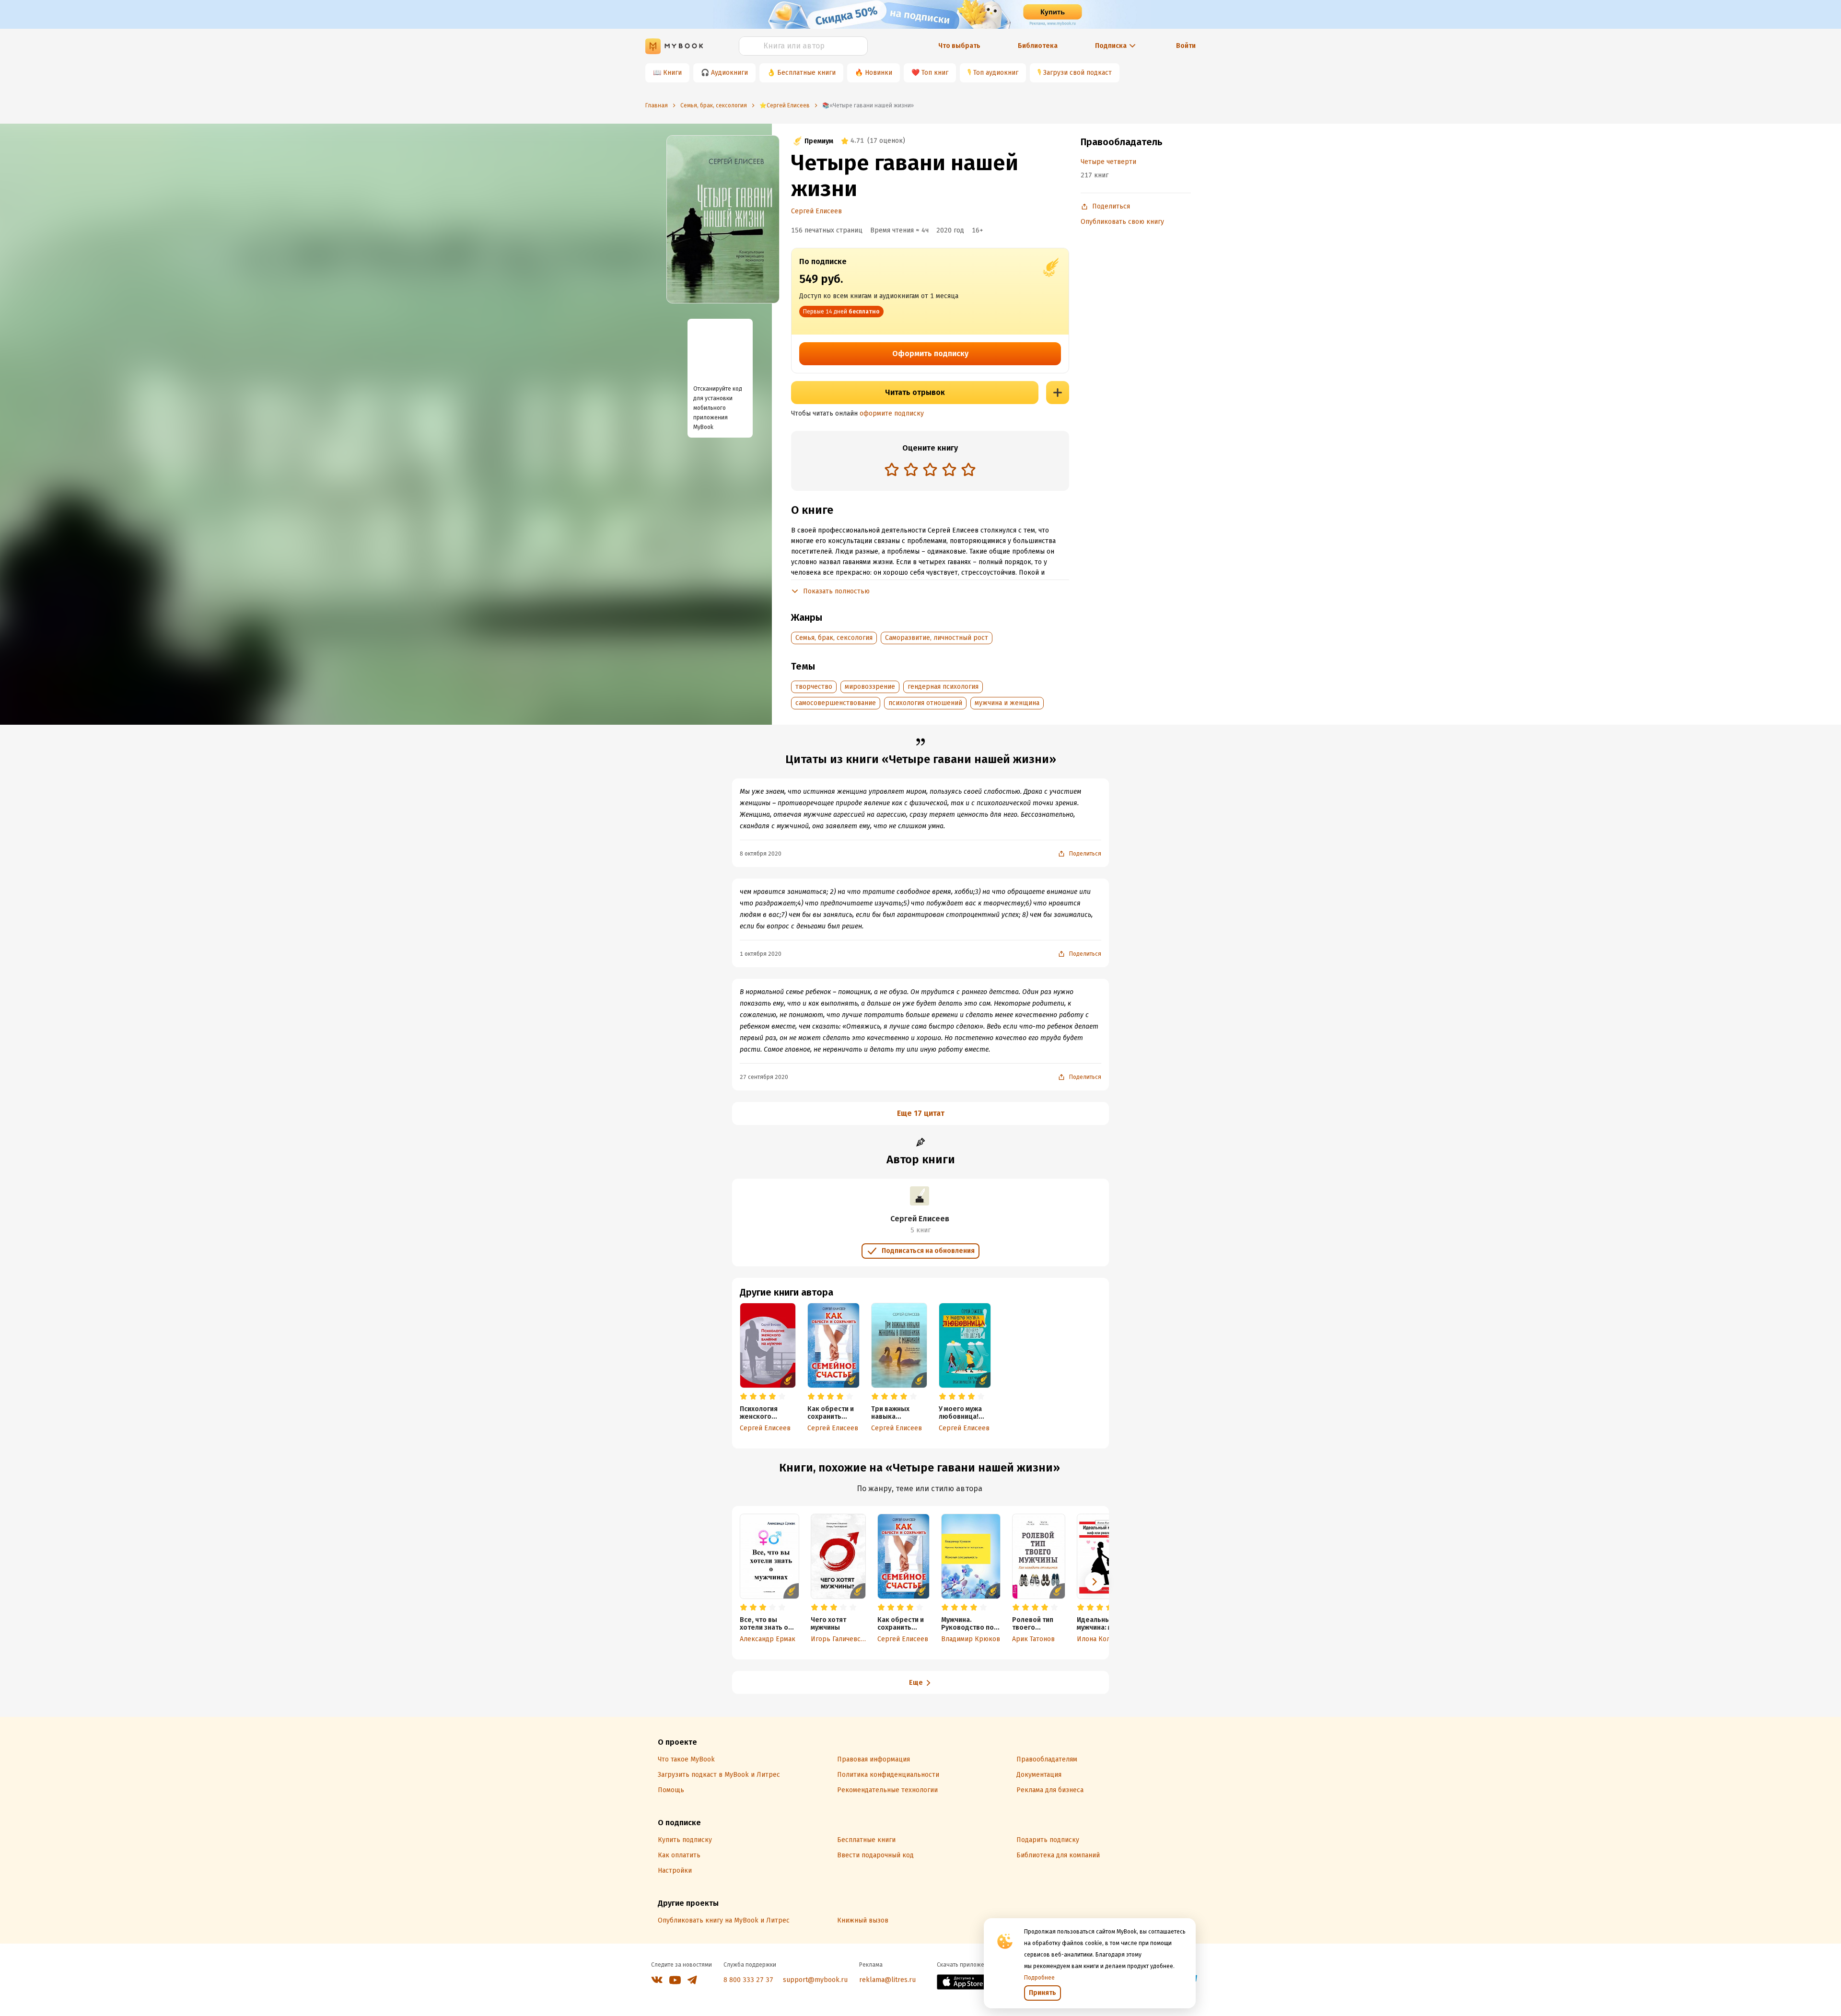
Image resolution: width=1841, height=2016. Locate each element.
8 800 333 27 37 (748, 1980)
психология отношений (925, 703)
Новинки (879, 73)
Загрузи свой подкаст (1078, 73)
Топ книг (935, 73)
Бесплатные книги (806, 73)
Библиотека (1038, 46)
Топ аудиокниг (996, 73)
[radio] (892, 469)
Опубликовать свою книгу (1122, 222)
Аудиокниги (729, 73)
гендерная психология (943, 687)
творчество (814, 687)
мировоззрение (870, 687)
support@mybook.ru (815, 1980)
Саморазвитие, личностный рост (937, 638)
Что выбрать (959, 46)
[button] (1095, 1582)
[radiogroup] (930, 470)
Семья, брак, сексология (834, 638)
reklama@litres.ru (887, 1980)
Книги (672, 73)
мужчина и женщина (1007, 703)
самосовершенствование (836, 703)
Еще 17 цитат (921, 1113)
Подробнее (1039, 1978)
